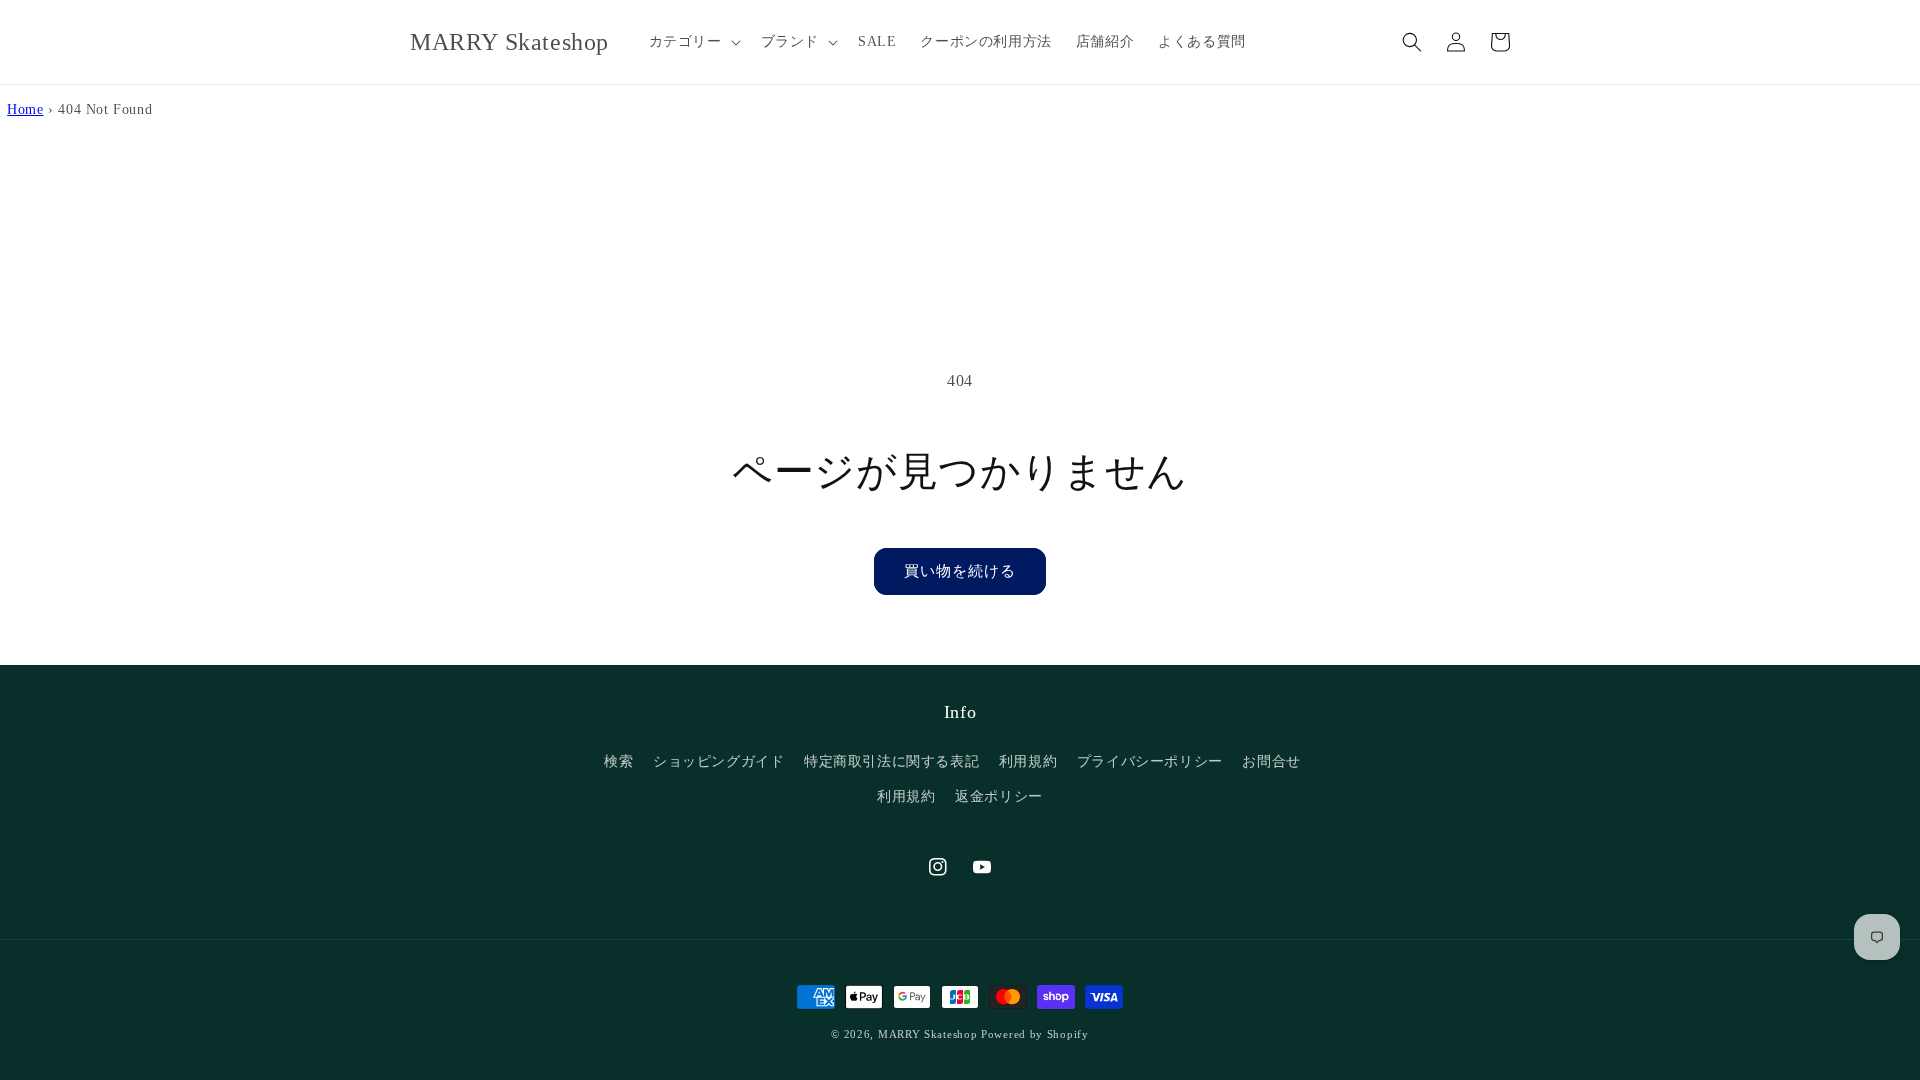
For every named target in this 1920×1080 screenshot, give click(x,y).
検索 (618, 761)
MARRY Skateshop (928, 1034)
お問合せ (1271, 761)
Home (25, 109)
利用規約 (1028, 761)
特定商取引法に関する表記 (891, 761)
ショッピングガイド (718, 761)
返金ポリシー (999, 796)
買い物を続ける (960, 571)
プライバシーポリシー (1150, 761)
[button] (693, 42)
